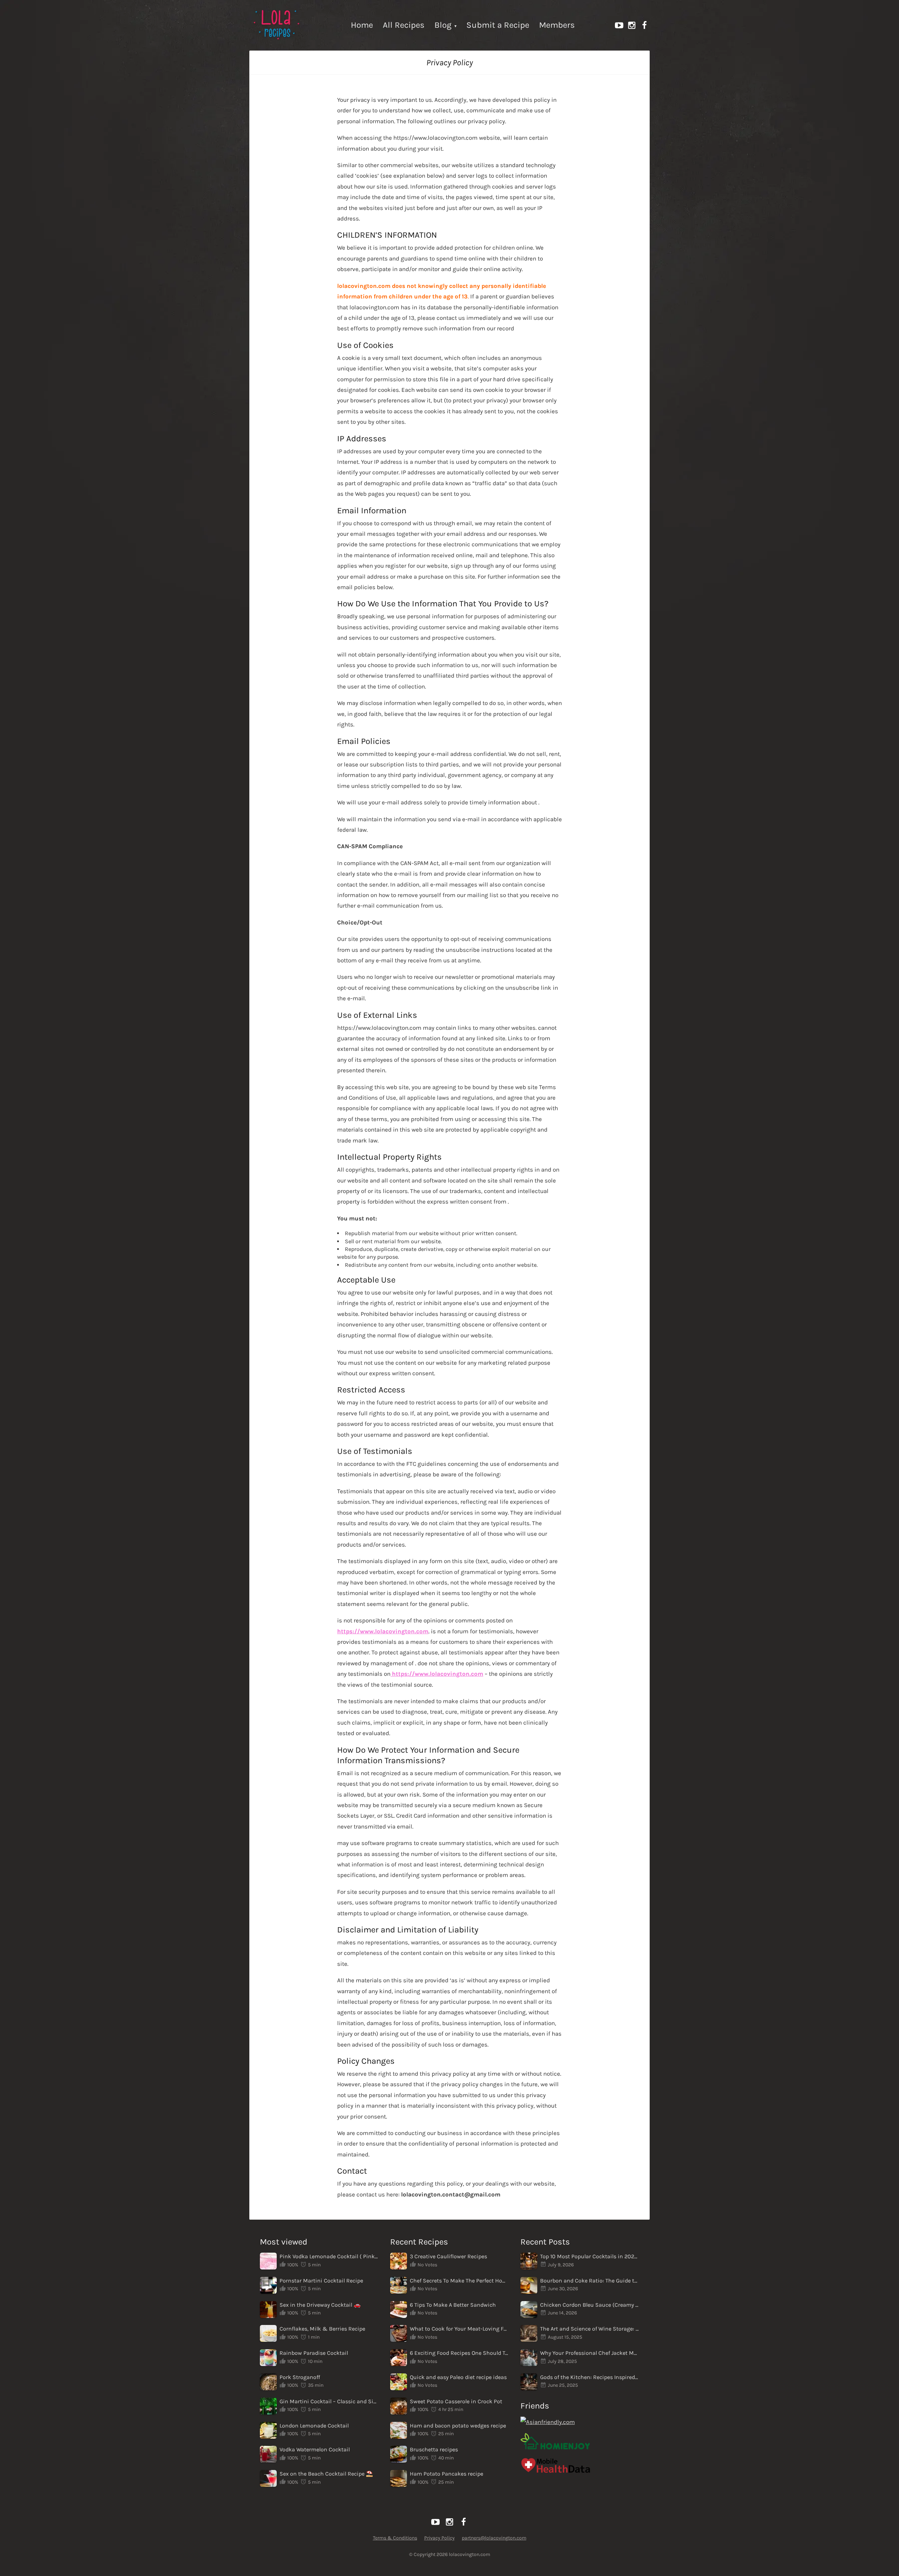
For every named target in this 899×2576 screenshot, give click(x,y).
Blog (443, 25)
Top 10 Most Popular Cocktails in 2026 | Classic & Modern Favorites (590, 2256)
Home (362, 25)
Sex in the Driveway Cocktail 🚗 (320, 2305)
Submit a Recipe (498, 25)
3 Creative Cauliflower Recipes (448, 2256)
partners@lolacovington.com (494, 2538)
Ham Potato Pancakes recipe (447, 2474)
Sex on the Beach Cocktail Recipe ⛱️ (326, 2474)
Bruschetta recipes (434, 2449)
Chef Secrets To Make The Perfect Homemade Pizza (459, 2281)
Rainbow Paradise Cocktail (314, 2353)
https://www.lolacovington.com (383, 1631)
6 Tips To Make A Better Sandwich (453, 2305)
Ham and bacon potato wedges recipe (458, 2426)
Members (557, 25)
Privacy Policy (439, 2538)
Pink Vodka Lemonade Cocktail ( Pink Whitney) (329, 2256)
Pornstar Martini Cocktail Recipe (321, 2281)
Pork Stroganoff (300, 2377)
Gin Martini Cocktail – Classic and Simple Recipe (329, 2401)
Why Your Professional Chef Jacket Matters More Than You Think (590, 2353)
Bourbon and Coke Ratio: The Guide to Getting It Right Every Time (590, 2281)
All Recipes (404, 25)
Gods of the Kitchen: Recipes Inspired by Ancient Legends (590, 2377)
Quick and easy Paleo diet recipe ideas (458, 2377)
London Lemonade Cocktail (314, 2426)
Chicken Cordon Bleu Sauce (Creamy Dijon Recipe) (590, 2305)
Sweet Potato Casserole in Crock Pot (456, 2401)
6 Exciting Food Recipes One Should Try (459, 2353)
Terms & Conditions (395, 2538)
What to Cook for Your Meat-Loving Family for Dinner (459, 2329)
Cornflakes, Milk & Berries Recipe (322, 2329)
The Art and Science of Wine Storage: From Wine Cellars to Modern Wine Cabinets (590, 2329)
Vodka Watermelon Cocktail (315, 2449)
